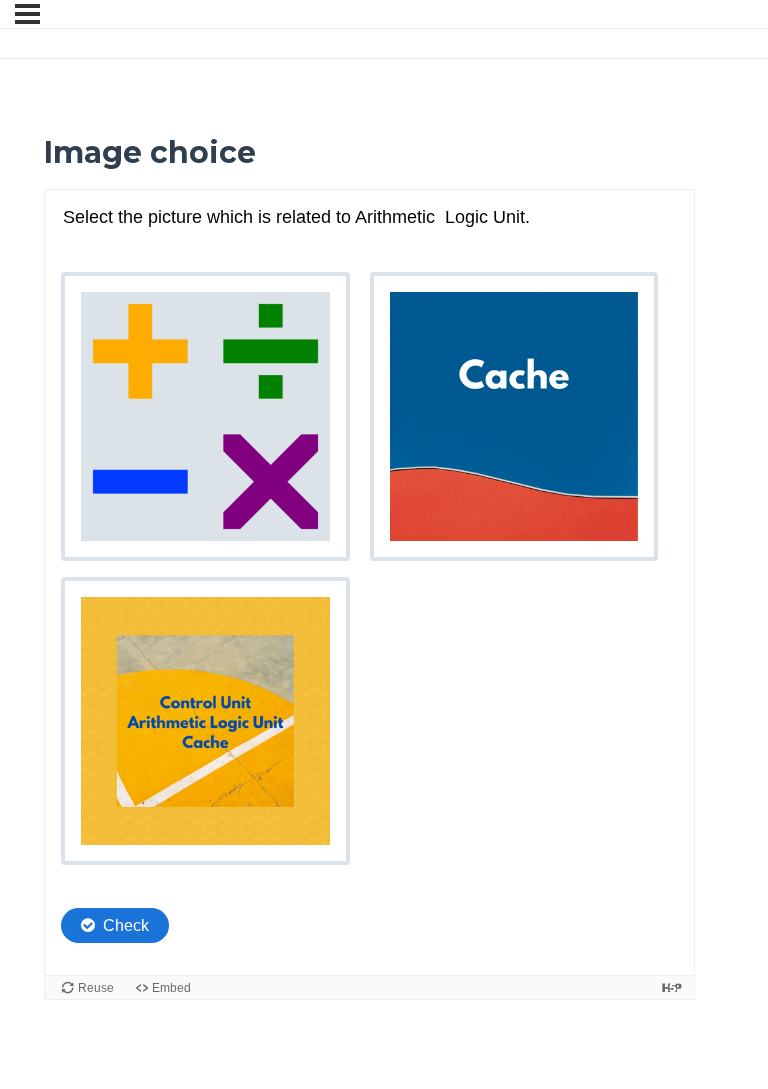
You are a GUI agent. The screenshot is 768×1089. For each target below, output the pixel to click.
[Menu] (27, 14)
